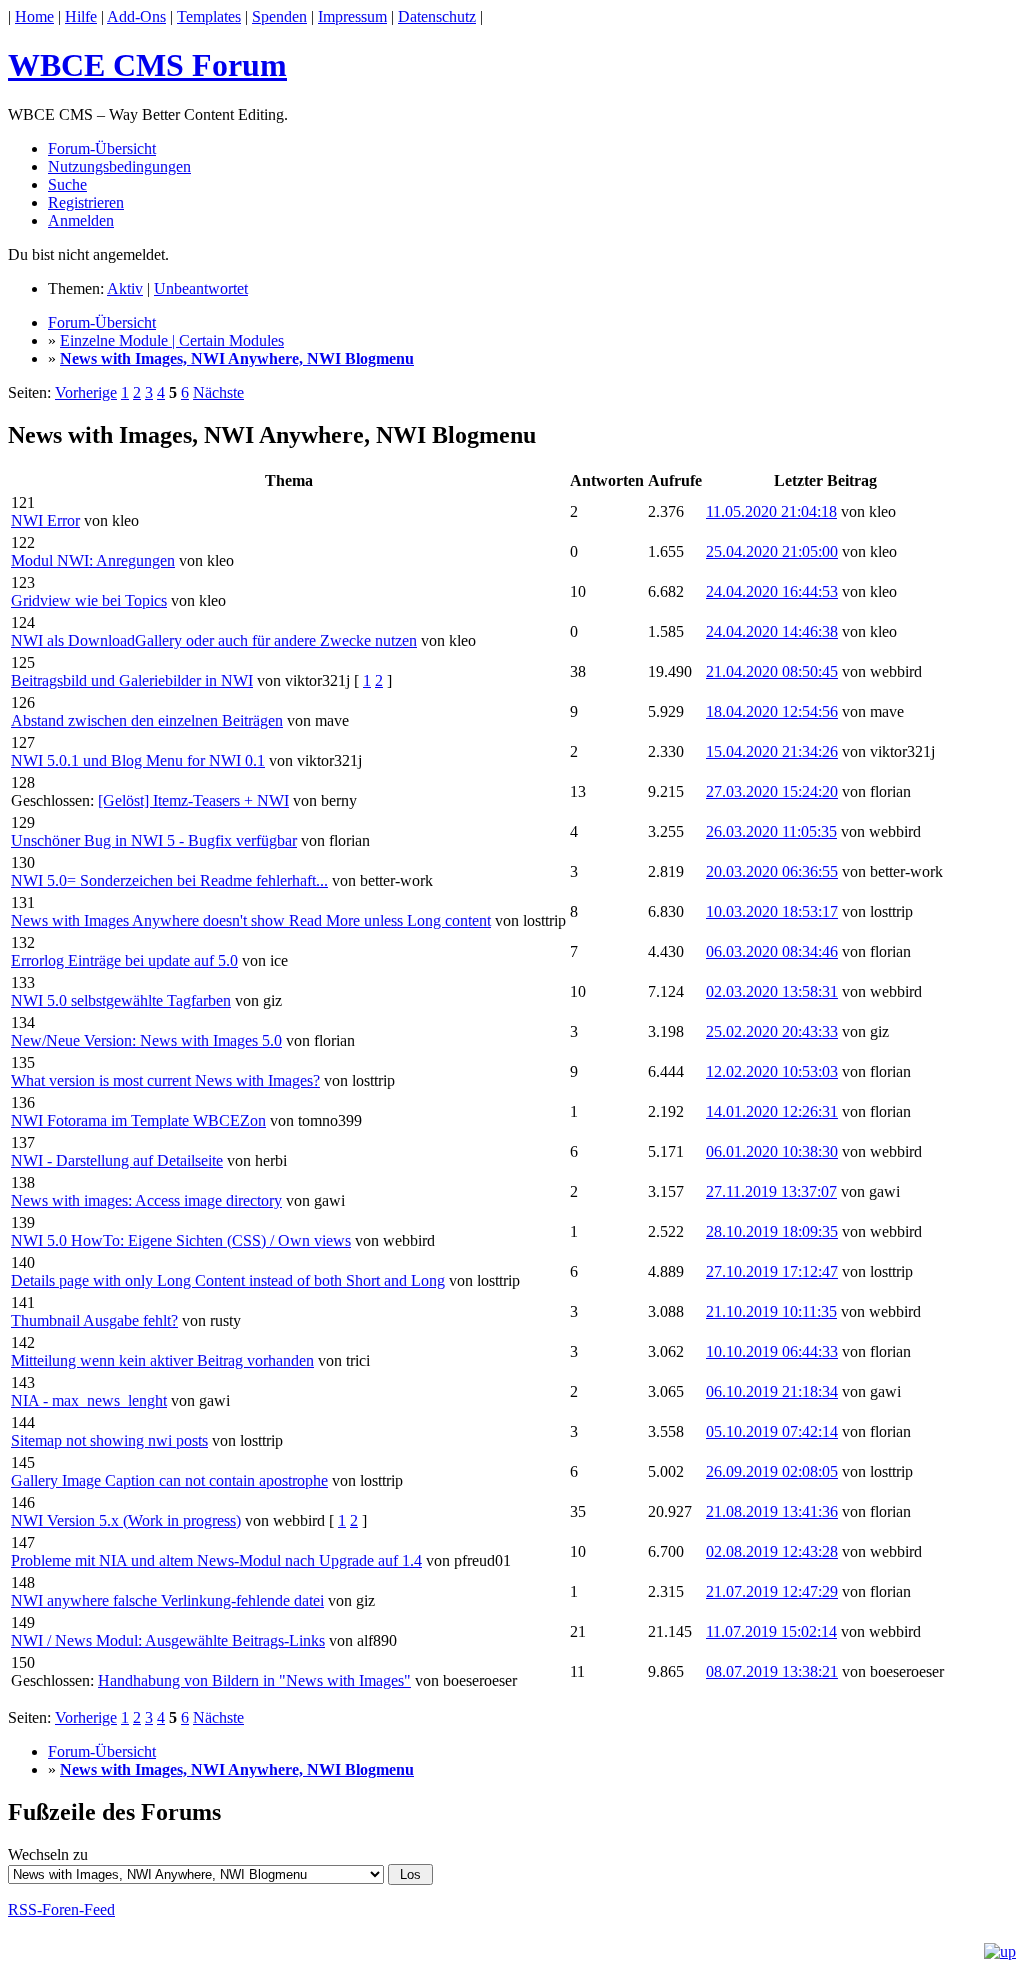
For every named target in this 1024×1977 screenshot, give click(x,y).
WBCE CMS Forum (147, 65)
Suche (67, 184)
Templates (209, 16)
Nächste (218, 392)
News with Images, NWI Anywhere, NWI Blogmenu (237, 358)
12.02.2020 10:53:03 (772, 1071)
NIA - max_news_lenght (89, 1400)
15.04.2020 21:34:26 (772, 751)
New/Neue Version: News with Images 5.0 (146, 1040)
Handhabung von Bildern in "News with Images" (254, 1680)
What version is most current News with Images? (165, 1080)
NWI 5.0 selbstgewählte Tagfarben (121, 1000)
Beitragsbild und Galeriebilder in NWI (132, 680)
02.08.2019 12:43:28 (772, 1551)
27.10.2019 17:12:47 (772, 1271)
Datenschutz (437, 16)
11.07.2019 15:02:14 (771, 1631)
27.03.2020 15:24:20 (772, 791)
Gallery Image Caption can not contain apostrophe (169, 1480)
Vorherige (86, 392)
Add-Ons (136, 16)
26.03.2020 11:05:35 (771, 831)
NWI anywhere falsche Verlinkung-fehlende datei (167, 1600)
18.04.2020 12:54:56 (772, 711)
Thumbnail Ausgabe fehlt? (94, 1320)
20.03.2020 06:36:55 (772, 871)
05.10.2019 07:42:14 (772, 1431)
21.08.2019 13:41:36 (772, 1511)
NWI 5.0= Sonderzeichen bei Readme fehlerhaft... (169, 880)
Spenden (279, 16)
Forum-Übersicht (102, 148)
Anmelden (81, 220)
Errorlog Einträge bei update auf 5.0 (124, 960)
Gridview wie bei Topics (89, 600)
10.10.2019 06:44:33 (772, 1351)
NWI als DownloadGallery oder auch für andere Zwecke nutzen (214, 640)
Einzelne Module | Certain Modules (172, 340)
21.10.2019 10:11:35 (771, 1311)
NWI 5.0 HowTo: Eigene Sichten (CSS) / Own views (181, 1240)
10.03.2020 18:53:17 (772, 911)
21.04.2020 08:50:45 (772, 671)
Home (34, 16)
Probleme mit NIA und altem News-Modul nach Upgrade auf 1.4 (216, 1560)
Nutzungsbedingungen (119, 166)
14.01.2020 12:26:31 (772, 1111)
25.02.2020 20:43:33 (772, 1031)
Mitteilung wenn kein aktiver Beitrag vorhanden (162, 1360)
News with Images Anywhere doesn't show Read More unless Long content (251, 920)
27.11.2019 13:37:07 (771, 1191)
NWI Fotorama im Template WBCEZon (138, 1120)
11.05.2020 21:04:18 (771, 511)
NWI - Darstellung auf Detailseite (117, 1160)
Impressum (352, 16)
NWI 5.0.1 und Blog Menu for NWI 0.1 (138, 760)
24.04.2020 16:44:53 (772, 591)
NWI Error (45, 520)
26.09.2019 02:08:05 (772, 1471)
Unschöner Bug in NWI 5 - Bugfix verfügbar (154, 840)
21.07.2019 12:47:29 (772, 1591)
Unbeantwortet (201, 288)
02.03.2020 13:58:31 (772, 991)
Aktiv (125, 288)
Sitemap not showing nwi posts (109, 1440)
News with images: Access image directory (146, 1200)
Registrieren (86, 202)
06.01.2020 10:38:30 (772, 1151)
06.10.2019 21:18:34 (772, 1391)
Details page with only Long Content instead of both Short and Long (228, 1280)
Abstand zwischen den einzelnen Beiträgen (147, 720)
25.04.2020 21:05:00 (772, 551)
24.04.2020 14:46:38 (772, 631)
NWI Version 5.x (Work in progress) (126, 1520)
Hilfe (81, 16)
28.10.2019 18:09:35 (772, 1231)
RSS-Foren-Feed (61, 1909)
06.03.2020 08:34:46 (772, 951)
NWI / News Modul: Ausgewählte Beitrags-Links (168, 1640)
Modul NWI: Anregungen (93, 560)
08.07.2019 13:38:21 (772, 1671)
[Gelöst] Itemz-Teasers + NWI (193, 800)
